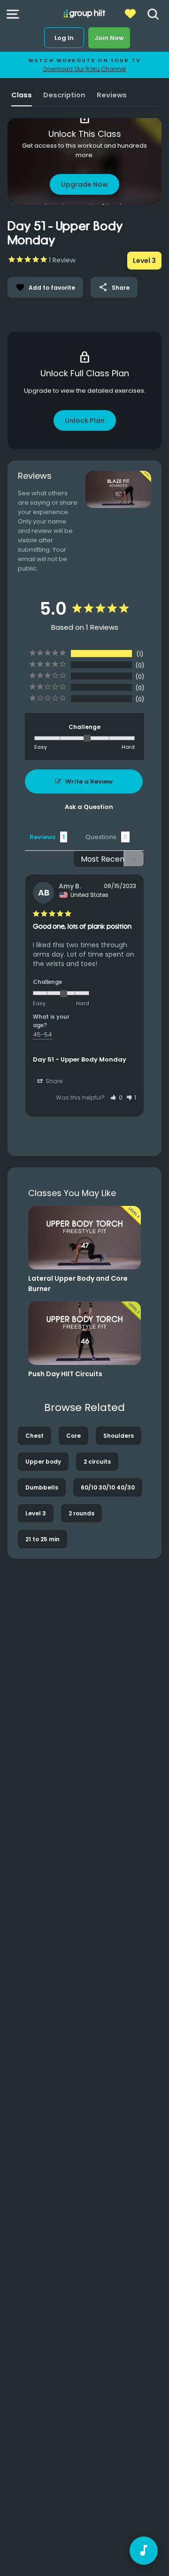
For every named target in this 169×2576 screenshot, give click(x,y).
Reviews (112, 95)
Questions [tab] (101, 837)
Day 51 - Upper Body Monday (80, 1059)
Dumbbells (42, 1487)
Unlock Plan (85, 420)
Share (114, 287)
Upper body (43, 1462)
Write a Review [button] (89, 781)
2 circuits (97, 1462)
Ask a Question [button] (89, 807)
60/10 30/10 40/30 (108, 1487)
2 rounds (81, 1513)
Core (73, 1436)
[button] (116, 1098)
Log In (64, 38)
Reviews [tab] (42, 837)
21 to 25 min (42, 1539)
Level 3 (36, 1513)
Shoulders (119, 1436)
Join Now (109, 38)
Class (22, 95)
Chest (35, 1436)
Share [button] (53, 1081)
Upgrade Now (84, 184)
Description (64, 95)
